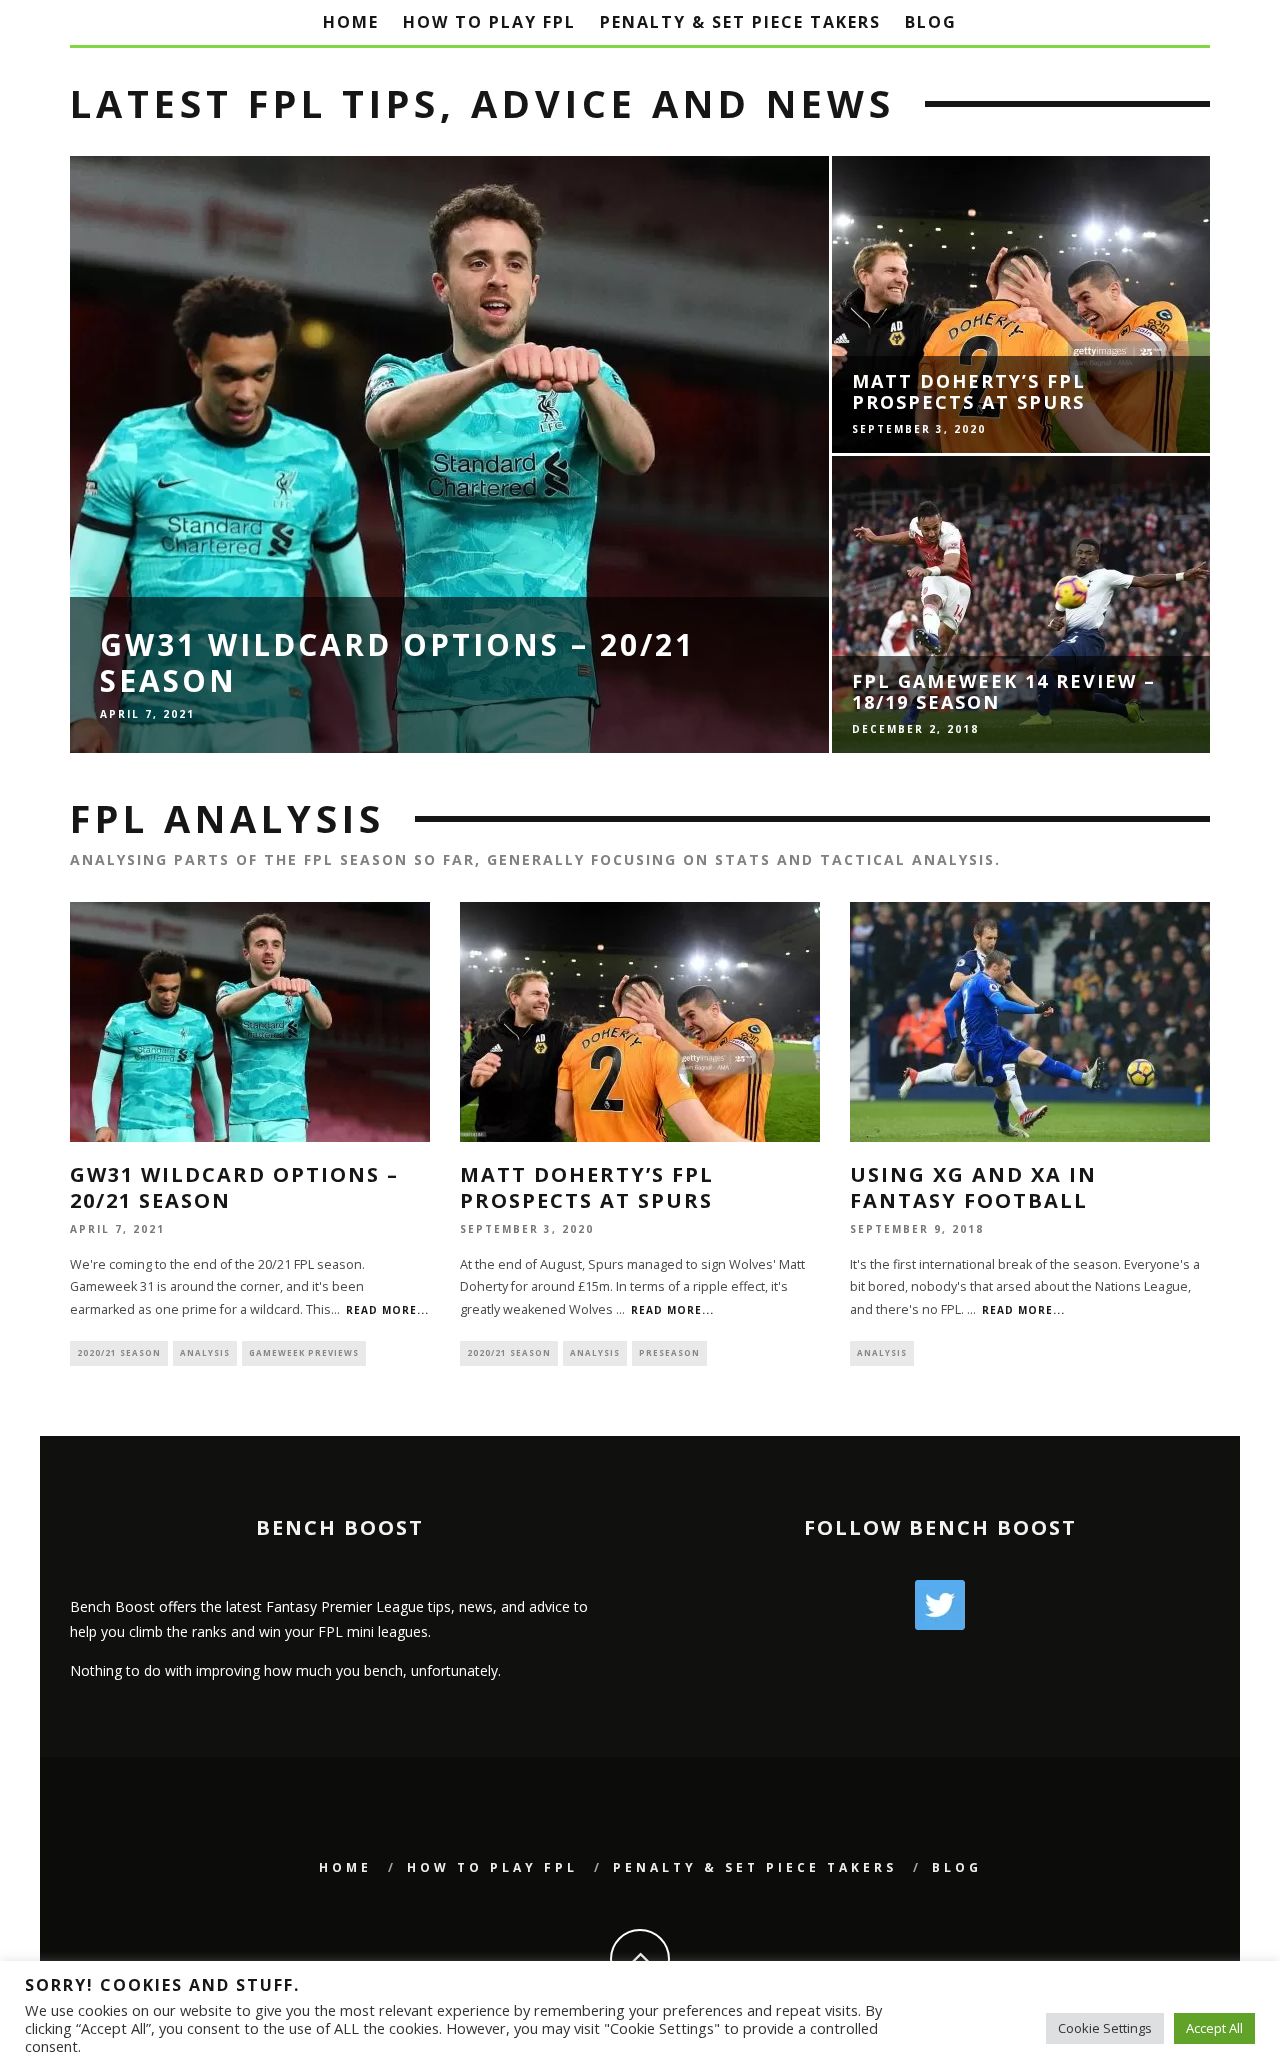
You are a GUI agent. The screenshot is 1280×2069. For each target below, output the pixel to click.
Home (351, 22)
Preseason (669, 1352)
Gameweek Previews (304, 1352)
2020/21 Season (119, 1352)
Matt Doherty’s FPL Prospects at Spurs (587, 1187)
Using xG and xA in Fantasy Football (973, 1187)
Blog (931, 22)
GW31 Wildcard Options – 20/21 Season (234, 1187)
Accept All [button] (1214, 2028)
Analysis (205, 1352)
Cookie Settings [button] (1105, 2028)
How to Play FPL (489, 22)
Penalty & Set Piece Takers (740, 22)
